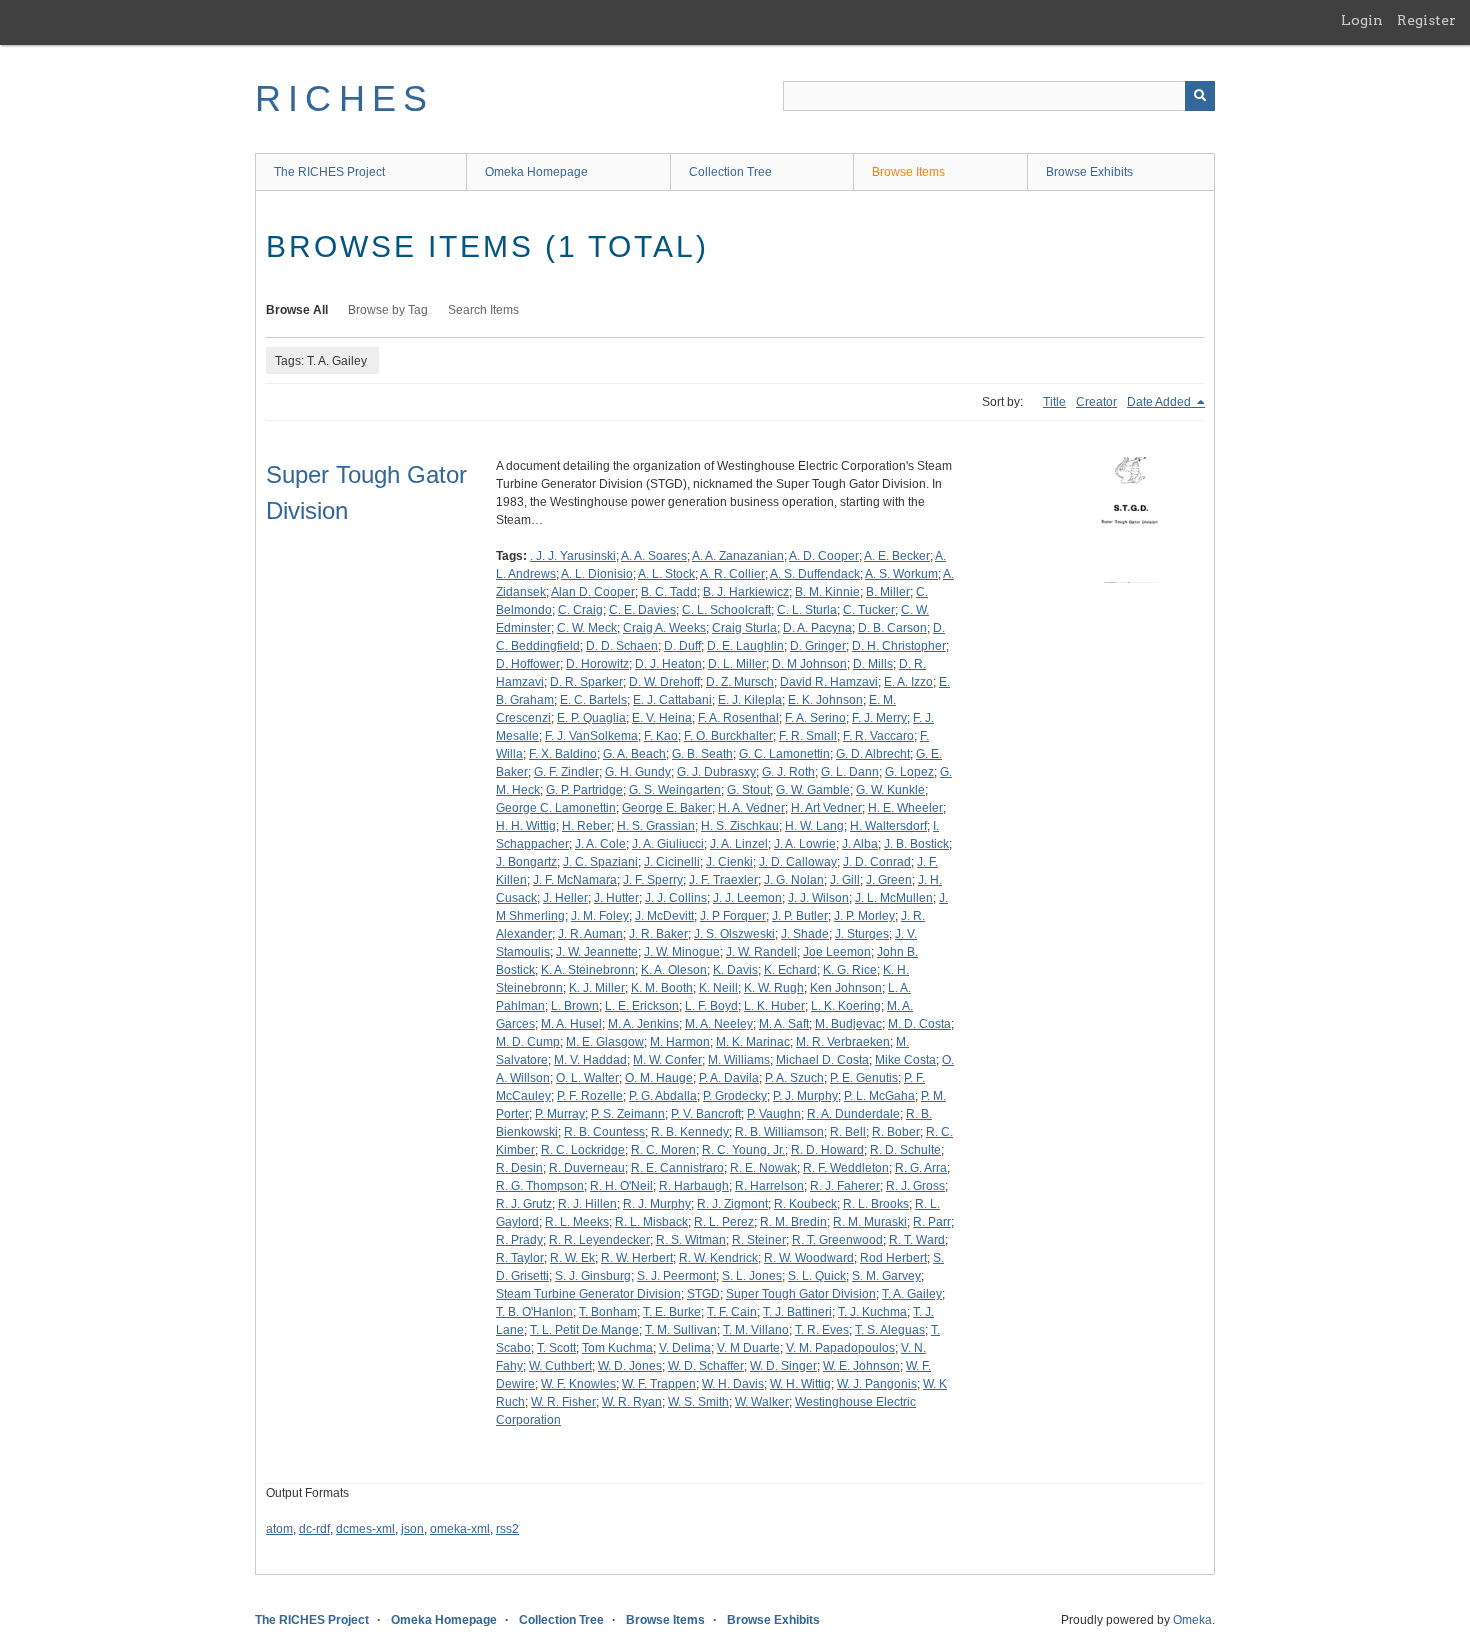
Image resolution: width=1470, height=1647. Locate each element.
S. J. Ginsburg (593, 1276)
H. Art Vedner (826, 808)
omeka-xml (460, 1529)
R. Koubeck (805, 1204)
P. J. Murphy (805, 1096)
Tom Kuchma (617, 1348)
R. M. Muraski (870, 1222)
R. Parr (932, 1222)
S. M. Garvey (886, 1276)
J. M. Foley (600, 916)
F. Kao (661, 736)
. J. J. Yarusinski (573, 556)
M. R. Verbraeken (843, 1042)
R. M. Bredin (793, 1222)
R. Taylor (520, 1258)
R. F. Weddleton (846, 1168)
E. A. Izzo (908, 682)
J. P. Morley (864, 916)
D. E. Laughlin (745, 646)
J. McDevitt (664, 916)
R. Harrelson (769, 1186)
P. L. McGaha (879, 1096)
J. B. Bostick (916, 844)
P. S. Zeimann (628, 1114)
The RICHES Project (329, 172)
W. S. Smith (698, 1402)
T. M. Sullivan (681, 1330)
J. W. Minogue (682, 952)
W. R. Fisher (563, 1402)
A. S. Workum (901, 574)
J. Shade (805, 934)
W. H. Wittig (800, 1384)
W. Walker (762, 1402)
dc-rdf (314, 1529)
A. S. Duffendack (815, 574)
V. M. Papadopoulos (840, 1348)
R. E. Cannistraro (677, 1168)
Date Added (1160, 402)
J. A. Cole (600, 844)
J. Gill (845, 880)
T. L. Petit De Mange (584, 1330)
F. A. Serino (815, 718)
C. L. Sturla (807, 610)
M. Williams (739, 1060)
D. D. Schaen (622, 646)
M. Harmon (680, 1042)
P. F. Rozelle (590, 1096)
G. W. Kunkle (890, 790)
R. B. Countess (604, 1132)
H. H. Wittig (526, 826)
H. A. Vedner (751, 808)
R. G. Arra (921, 1168)
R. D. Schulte (905, 1150)
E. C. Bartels (593, 700)
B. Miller (888, 592)
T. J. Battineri (797, 1312)
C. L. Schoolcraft (726, 610)
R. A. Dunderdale (853, 1114)
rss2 (507, 1529)
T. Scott (556, 1348)
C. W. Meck (587, 628)
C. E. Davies (642, 610)
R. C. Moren (663, 1150)
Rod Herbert (893, 1258)
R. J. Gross (915, 1186)
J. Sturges (862, 934)
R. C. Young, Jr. (743, 1150)
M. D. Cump (528, 1042)
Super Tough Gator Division (801, 1294)
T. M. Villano (756, 1330)
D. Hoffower (528, 664)
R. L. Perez (724, 1222)
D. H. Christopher (899, 646)
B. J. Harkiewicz (746, 592)
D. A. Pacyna (817, 628)
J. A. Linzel (739, 844)
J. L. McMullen (894, 898)
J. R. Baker (658, 934)
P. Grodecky (735, 1096)
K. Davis (735, 970)
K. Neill (718, 988)
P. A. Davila (729, 1078)
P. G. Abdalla (663, 1096)
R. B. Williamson (779, 1132)
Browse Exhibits (1089, 172)
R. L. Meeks (577, 1222)
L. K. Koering (846, 1006)
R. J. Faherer (845, 1186)
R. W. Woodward (809, 1258)
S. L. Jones (752, 1276)
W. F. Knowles (578, 1384)
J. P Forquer (733, 916)
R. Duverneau (587, 1168)
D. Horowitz (597, 664)
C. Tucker (869, 610)
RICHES (344, 98)
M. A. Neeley (719, 1024)
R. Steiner (759, 1240)
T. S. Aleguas (890, 1330)
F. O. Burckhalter (728, 736)
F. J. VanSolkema (591, 736)
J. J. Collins (676, 898)
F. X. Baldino (563, 754)
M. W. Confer (667, 1060)
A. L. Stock (666, 574)
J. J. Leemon (747, 898)
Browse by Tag (388, 310)
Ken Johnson (846, 988)
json (412, 1529)
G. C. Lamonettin (784, 754)
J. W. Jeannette (597, 952)
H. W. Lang (814, 826)
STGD (703, 1294)
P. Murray (560, 1114)
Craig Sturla (744, 628)
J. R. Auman (590, 934)
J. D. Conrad (877, 862)
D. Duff (682, 646)
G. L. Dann (850, 772)
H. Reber (586, 826)
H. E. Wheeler (905, 808)
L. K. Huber (774, 1006)
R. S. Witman (691, 1240)
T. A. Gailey (912, 1294)
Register (1426, 20)
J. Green (889, 880)
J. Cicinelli (672, 862)
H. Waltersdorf (888, 826)
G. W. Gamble (813, 790)
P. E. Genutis (864, 1078)
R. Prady (519, 1240)
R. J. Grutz (524, 1204)
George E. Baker (667, 808)
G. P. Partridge (584, 790)
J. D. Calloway (798, 862)
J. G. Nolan (794, 880)
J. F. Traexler (723, 880)
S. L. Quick (817, 1276)
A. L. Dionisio (597, 574)
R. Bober (896, 1132)
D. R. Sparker (586, 682)
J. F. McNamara (575, 880)
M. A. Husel (571, 1024)
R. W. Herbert (637, 1258)
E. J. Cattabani (672, 700)
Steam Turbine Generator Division (588, 1294)
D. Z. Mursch (740, 682)
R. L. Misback (651, 1222)
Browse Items (908, 172)
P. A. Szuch (794, 1078)
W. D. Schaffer (706, 1366)
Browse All (297, 310)
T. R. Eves (822, 1330)
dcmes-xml (365, 1529)
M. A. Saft (784, 1024)
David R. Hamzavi (829, 682)
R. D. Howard (827, 1150)
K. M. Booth (662, 988)
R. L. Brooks (876, 1204)
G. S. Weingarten (675, 790)
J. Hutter (616, 898)
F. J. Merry (879, 718)
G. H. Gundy (638, 772)
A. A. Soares (654, 556)
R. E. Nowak (763, 1168)
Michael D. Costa (822, 1060)
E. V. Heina (662, 718)
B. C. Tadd (669, 592)
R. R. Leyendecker (599, 1240)
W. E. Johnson (861, 1366)
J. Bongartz (526, 862)
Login (1362, 20)
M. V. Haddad (590, 1060)
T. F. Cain (732, 1312)
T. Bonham (608, 1312)
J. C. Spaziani (600, 862)
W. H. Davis (733, 1384)
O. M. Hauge (659, 1078)
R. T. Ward (917, 1240)
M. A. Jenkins (643, 1024)
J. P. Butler (800, 916)
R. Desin (519, 1168)
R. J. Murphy (657, 1204)
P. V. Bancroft (706, 1114)
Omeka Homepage (536, 172)
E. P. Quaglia (591, 718)
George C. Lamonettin (556, 808)
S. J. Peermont (676, 1276)
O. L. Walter (587, 1078)
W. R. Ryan (632, 1402)
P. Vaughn (774, 1114)
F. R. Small (808, 736)
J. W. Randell (761, 952)
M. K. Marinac (753, 1042)
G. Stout (748, 790)
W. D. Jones (630, 1366)
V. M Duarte (748, 1348)
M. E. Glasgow (605, 1042)
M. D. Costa (919, 1024)
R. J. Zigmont (732, 1204)
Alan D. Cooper (593, 592)
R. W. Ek (572, 1258)
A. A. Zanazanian (738, 556)
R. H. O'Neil (621, 1186)
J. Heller (565, 898)
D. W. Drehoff (664, 682)
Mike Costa (905, 1060)
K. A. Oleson (674, 970)
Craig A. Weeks (664, 628)
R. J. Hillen (587, 1204)
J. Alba (860, 844)
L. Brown (575, 1006)
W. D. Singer (783, 1366)
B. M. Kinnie (827, 592)
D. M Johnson (809, 664)
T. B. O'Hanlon (534, 1312)
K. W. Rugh (774, 988)
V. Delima (685, 1348)
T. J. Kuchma (872, 1312)
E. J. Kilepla (750, 700)
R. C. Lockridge (583, 1150)
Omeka (1192, 1620)
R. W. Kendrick (718, 1258)
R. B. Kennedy (690, 1132)
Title (1054, 402)
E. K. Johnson (825, 700)
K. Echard (790, 970)
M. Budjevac (848, 1024)
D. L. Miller (737, 664)
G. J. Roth (788, 772)
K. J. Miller (597, 988)
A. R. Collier (732, 574)
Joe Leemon (837, 952)
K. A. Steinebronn (588, 970)
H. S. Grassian (656, 826)
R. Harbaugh (694, 1186)
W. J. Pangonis (877, 1384)
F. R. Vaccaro (878, 736)
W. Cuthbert (560, 1366)
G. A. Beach (634, 754)
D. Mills (873, 664)
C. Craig (580, 610)
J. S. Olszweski (734, 934)
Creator (1096, 402)
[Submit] (1200, 96)
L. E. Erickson (642, 1006)
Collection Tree (730, 172)
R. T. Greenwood (837, 1240)
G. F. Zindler (566, 772)
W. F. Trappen (659, 1384)
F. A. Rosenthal (738, 718)
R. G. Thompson (540, 1186)
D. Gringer (818, 646)
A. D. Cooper (824, 556)
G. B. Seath (702, 754)
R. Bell (848, 1132)
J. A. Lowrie (805, 844)
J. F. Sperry (653, 880)
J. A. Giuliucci (668, 844)
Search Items (483, 310)
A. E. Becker (897, 556)
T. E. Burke (672, 1312)
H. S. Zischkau (740, 826)
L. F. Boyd (711, 1006)
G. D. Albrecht (873, 754)
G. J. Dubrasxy (716, 772)
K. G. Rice (850, 970)
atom (279, 1529)
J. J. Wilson (818, 898)
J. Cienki (729, 862)
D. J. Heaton (668, 664)
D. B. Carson (892, 628)
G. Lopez (909, 772)
